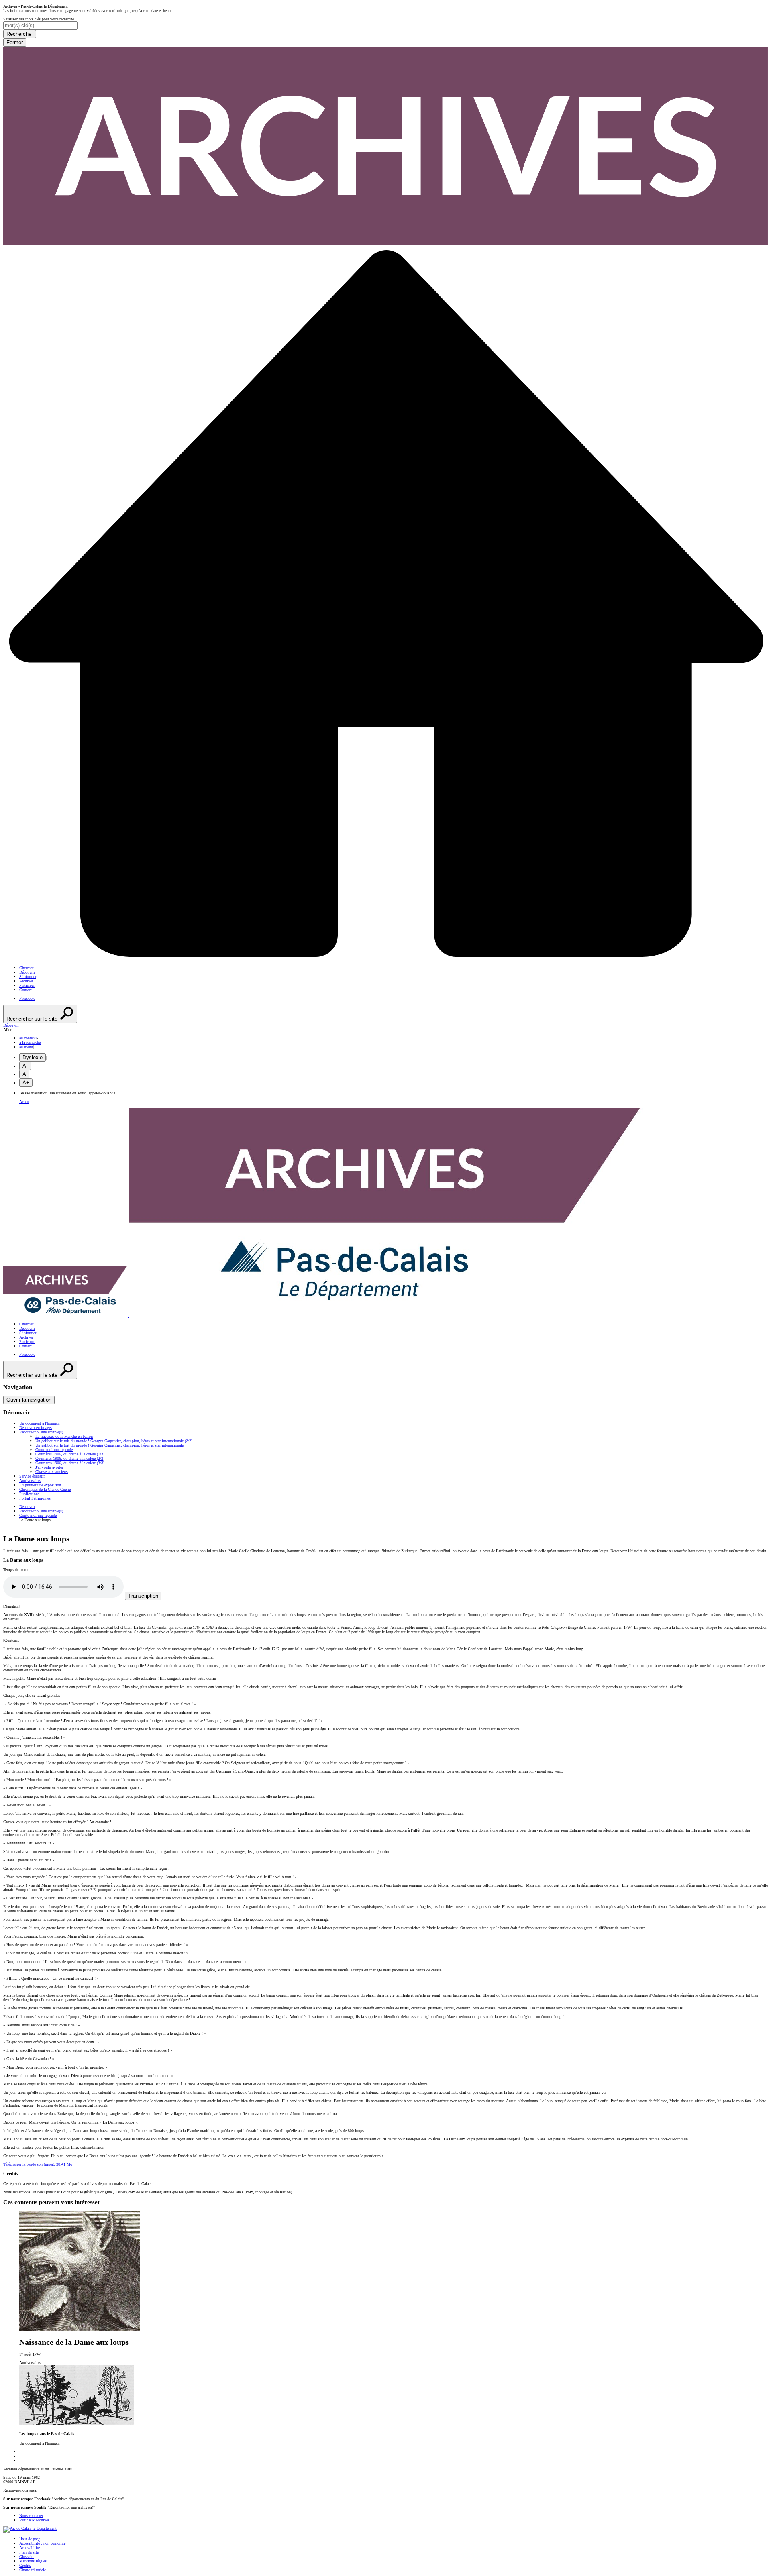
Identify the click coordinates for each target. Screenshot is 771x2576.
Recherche (20, 34)
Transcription (143, 1596)
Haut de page (30, 2539)
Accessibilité (30, 2548)
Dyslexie (33, 1057)
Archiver (26, 981)
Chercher (26, 968)
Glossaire (27, 2557)
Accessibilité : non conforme (42, 2543)
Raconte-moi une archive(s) (41, 1511)
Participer (27, 985)
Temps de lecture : (18, 1570)
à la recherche (30, 1042)
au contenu (28, 1038)
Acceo (24, 1102)
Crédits (25, 2565)
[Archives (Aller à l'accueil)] (323, 1316)
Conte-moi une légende (38, 1515)
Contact (25, 990)
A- (25, 1066)
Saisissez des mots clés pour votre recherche (39, 19)
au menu (26, 1047)
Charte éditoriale (33, 2570)
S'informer (28, 977)
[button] (385, 1025)
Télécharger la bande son (38, 2164)
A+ (26, 1083)
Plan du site (29, 2552)
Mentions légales (33, 2561)
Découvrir (27, 972)
